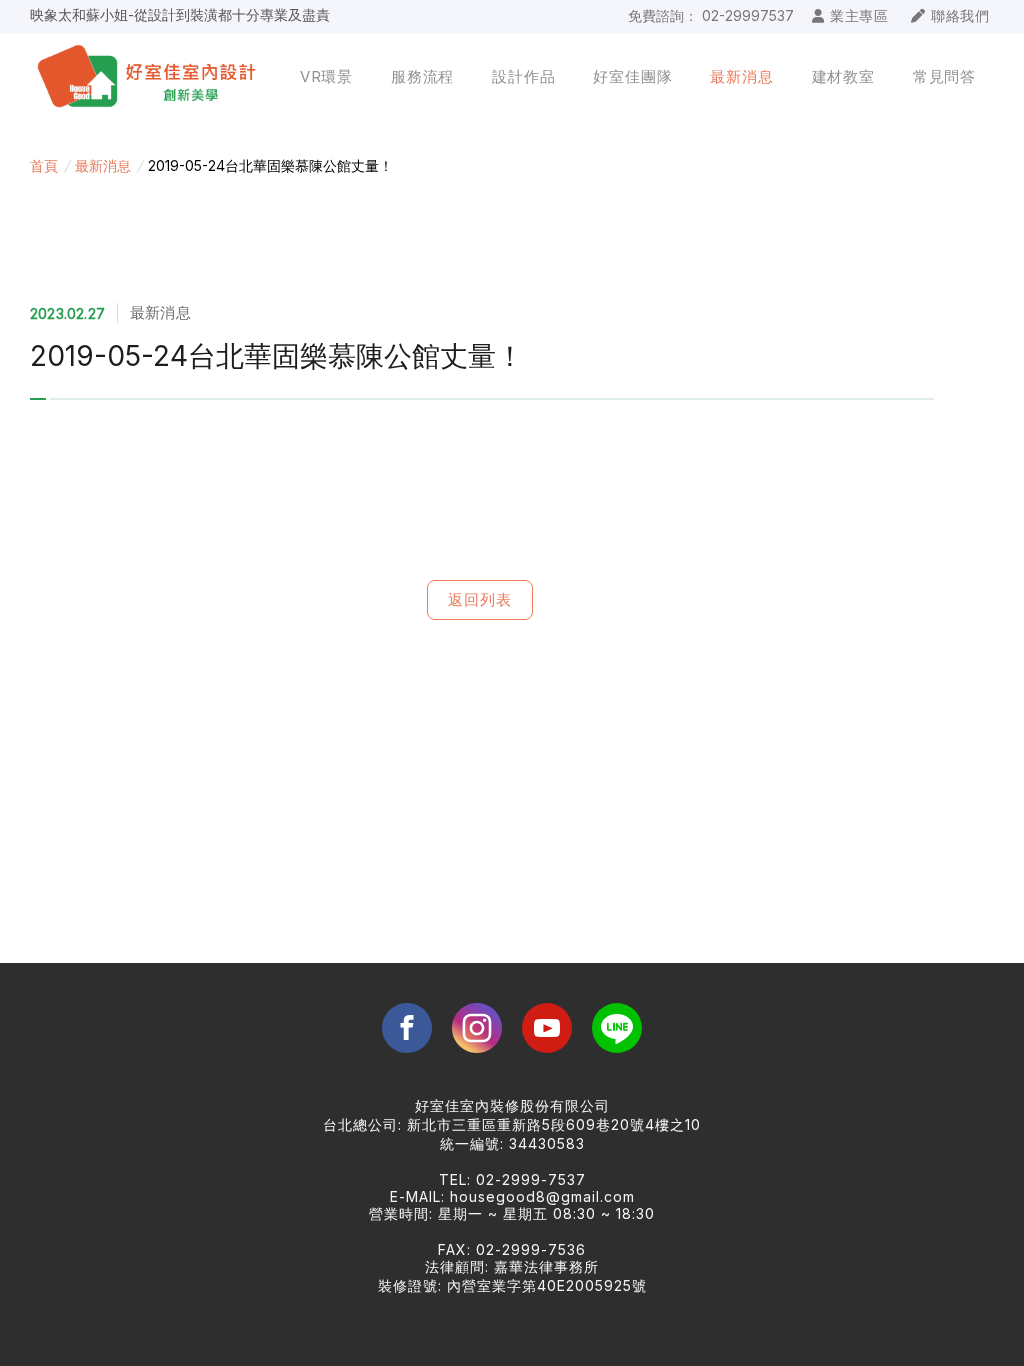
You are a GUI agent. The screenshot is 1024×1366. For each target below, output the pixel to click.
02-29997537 (748, 15)
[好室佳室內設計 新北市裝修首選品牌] (150, 77)
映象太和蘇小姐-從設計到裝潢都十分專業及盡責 (180, 9)
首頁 (44, 165)
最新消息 (103, 165)
